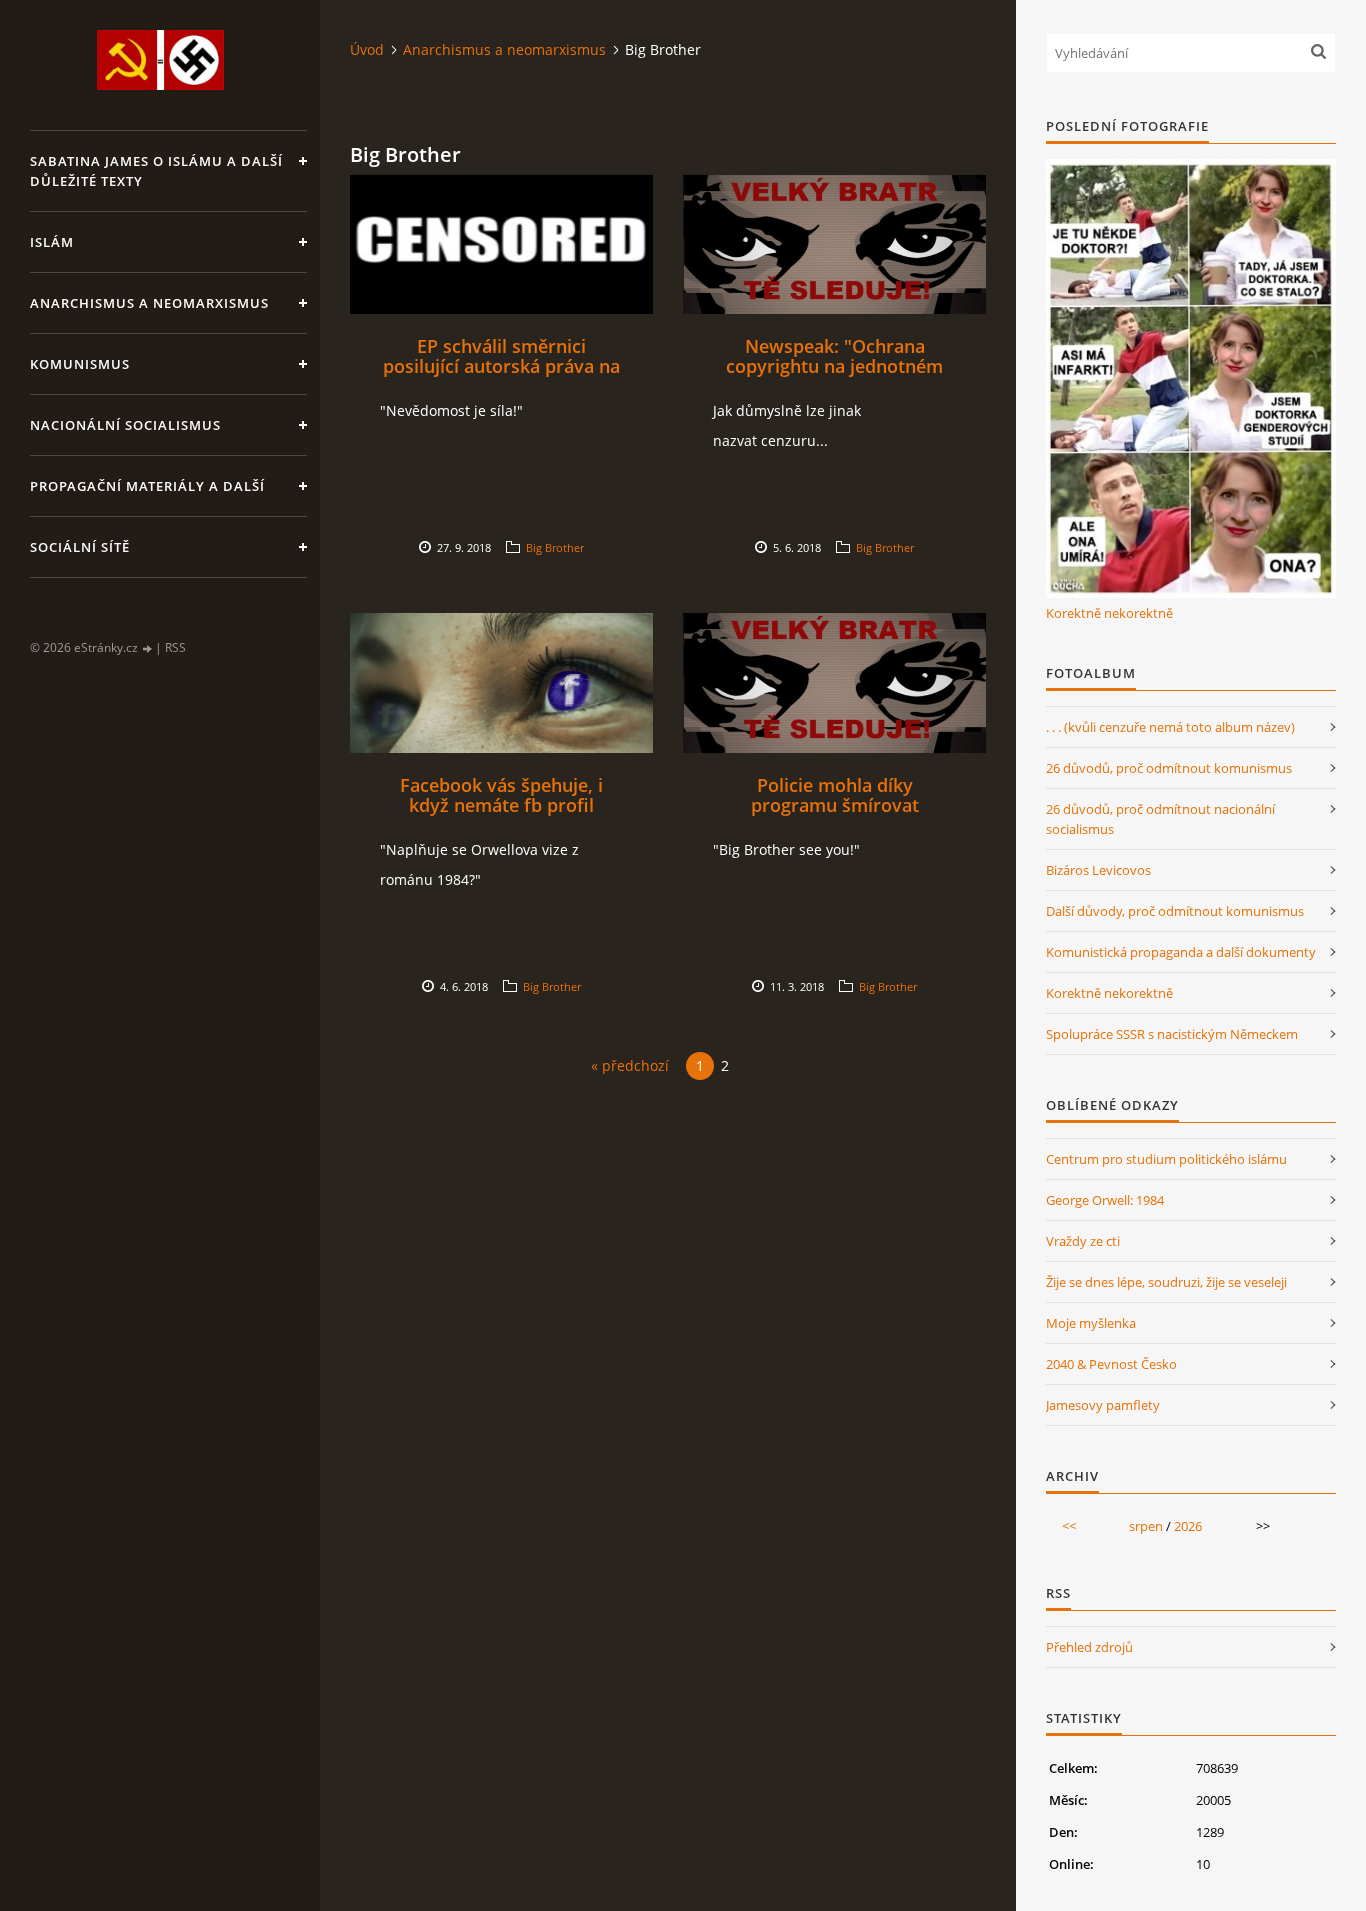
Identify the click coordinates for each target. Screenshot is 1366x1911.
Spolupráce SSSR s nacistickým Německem (1172, 1034)
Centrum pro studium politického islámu (1166, 1159)
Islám (52, 242)
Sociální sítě (80, 547)
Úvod (367, 49)
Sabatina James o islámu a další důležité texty (156, 171)
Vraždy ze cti (1083, 1241)
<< (1069, 1526)
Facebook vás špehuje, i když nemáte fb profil (501, 795)
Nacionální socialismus (125, 425)
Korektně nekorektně (1109, 613)
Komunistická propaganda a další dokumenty (1181, 952)
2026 (1188, 1526)
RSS (175, 647)
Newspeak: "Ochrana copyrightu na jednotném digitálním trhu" (834, 366)
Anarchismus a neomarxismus (149, 303)
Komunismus (80, 364)
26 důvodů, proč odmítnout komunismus (1169, 768)
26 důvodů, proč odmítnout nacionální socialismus (1160, 819)
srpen (1146, 1526)
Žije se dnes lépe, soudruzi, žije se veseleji (1166, 1282)
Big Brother (555, 547)
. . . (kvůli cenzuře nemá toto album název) (1170, 727)
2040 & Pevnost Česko (1111, 1364)
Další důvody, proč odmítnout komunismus (1175, 911)
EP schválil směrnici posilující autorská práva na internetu (501, 366)
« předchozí (630, 1065)
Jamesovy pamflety (1103, 1405)
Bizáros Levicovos (1098, 870)
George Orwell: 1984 (1105, 1200)
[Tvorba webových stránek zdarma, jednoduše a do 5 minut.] (148, 648)
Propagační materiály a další (147, 486)
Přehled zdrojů (1089, 1647)
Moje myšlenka (1091, 1323)
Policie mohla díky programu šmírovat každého (835, 805)
